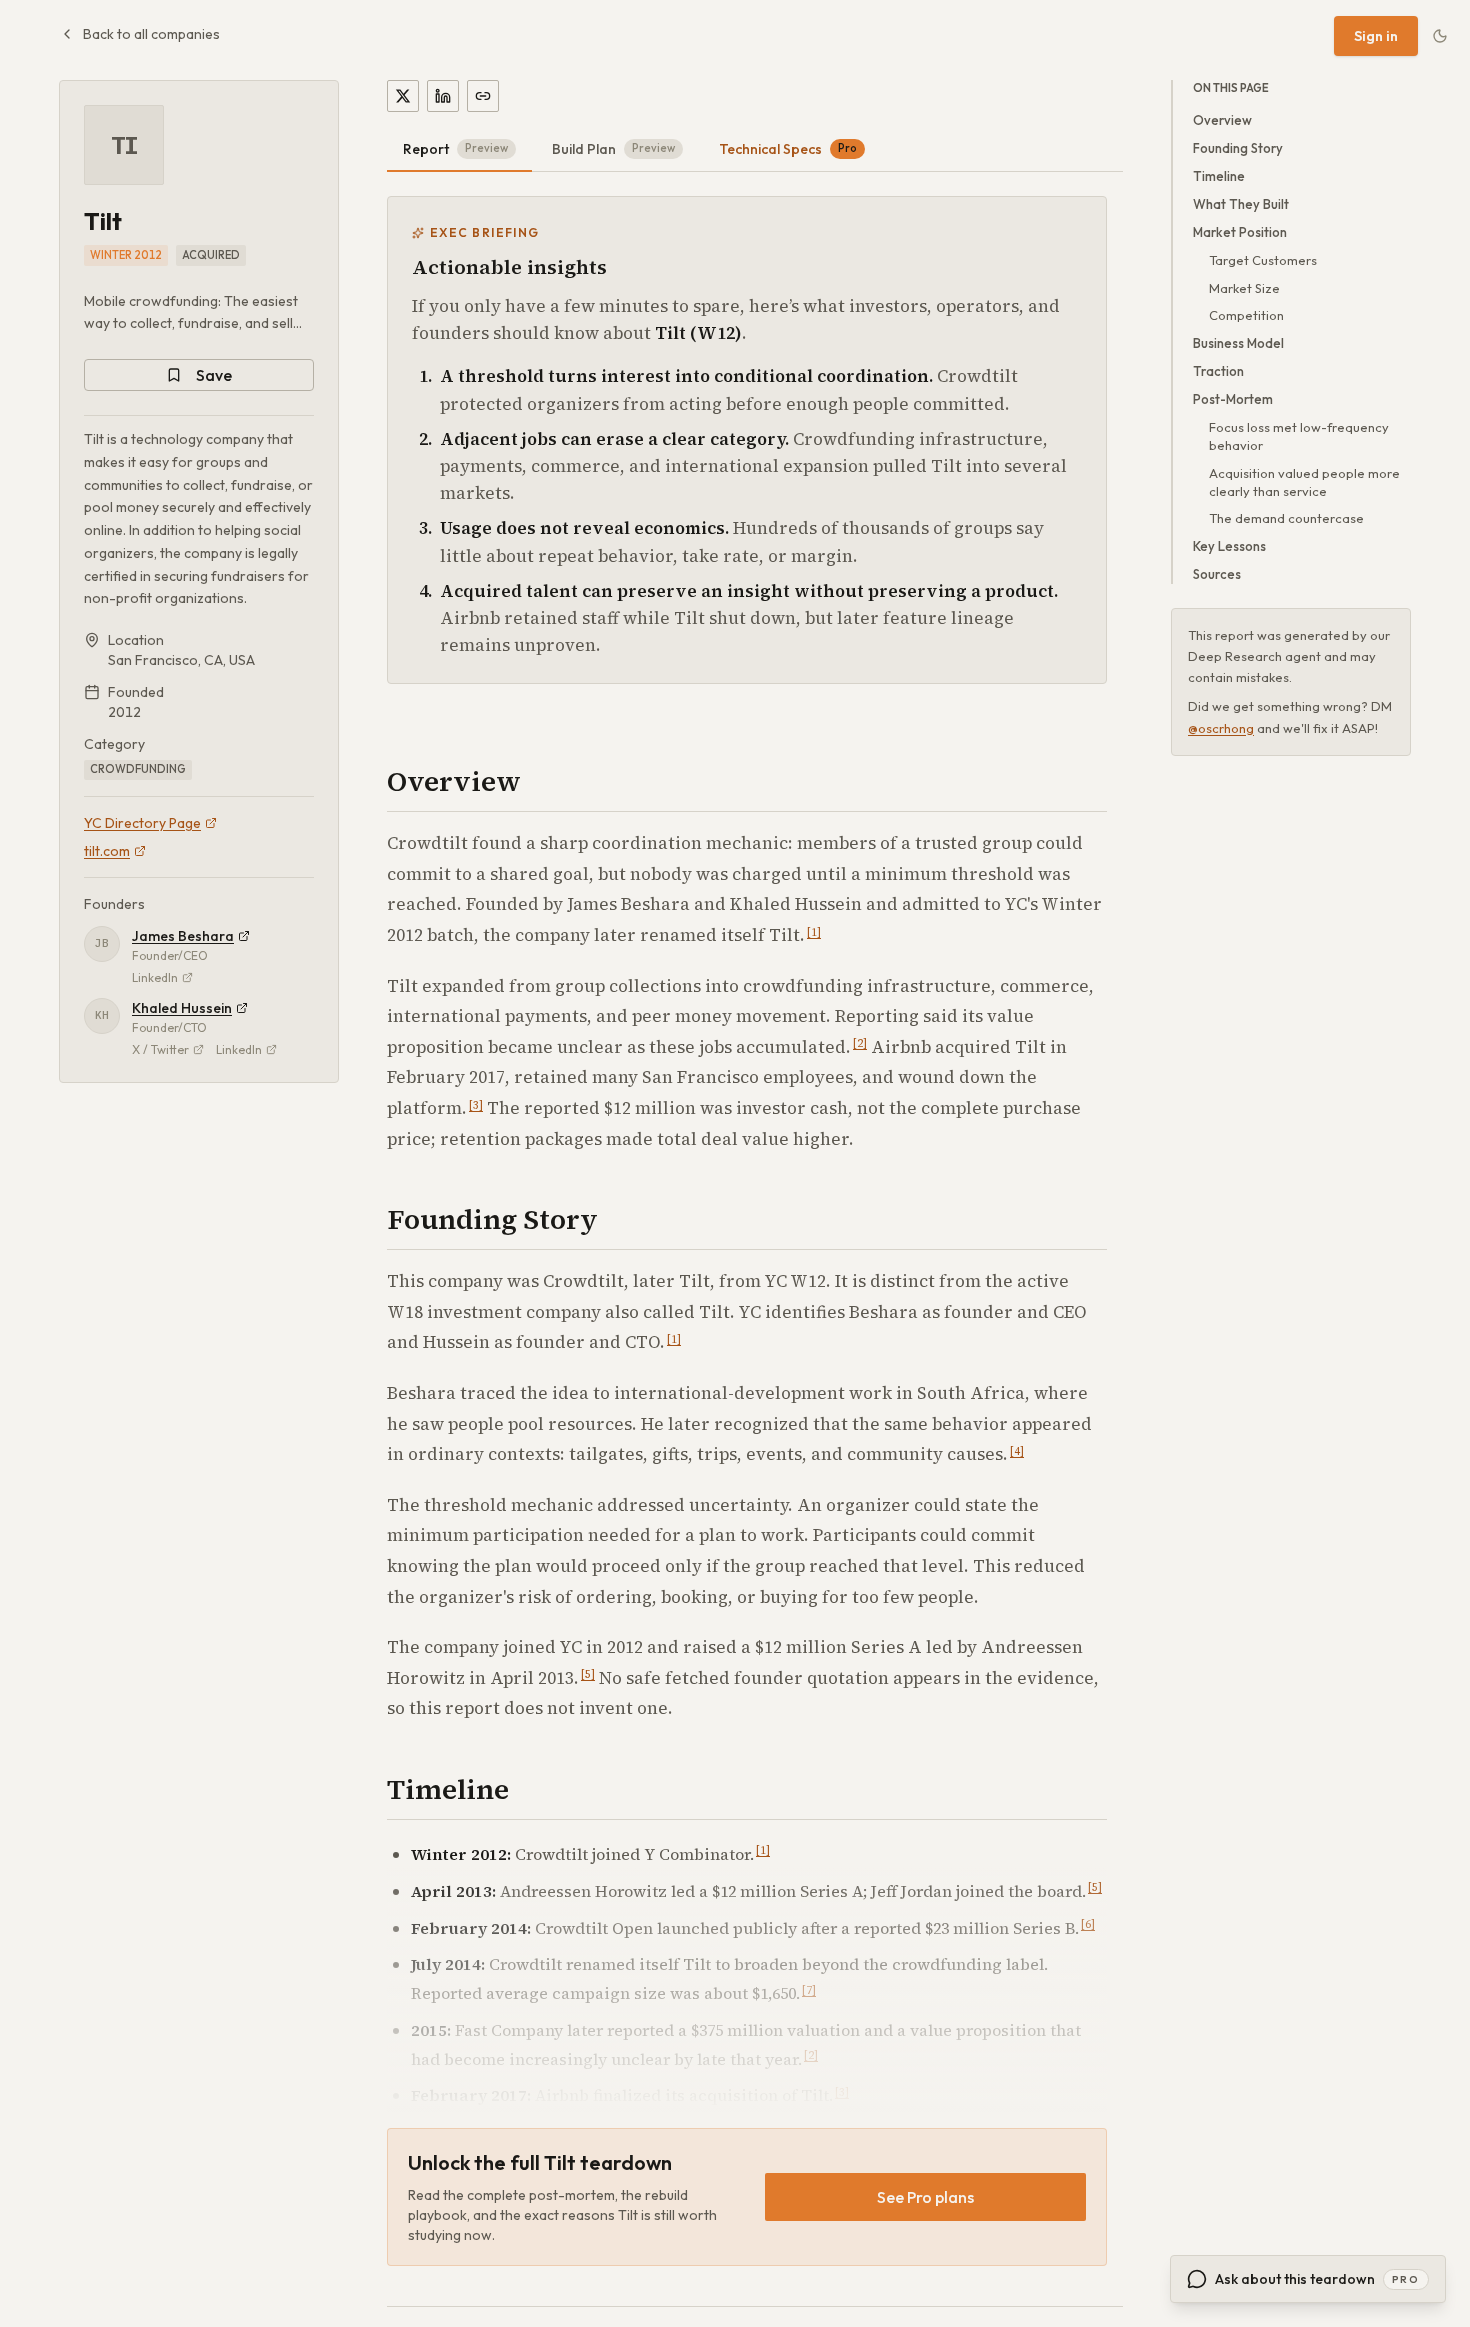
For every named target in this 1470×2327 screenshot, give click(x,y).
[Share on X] (403, 96)
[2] (860, 1043)
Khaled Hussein (182, 1008)
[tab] (459, 150)
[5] (588, 1674)
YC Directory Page (142, 823)
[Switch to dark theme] (1440, 36)
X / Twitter (160, 1049)
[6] (1088, 1924)
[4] (1017, 1451)
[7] (809, 1990)
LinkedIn (155, 977)
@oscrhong (1221, 728)
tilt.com (107, 851)
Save (214, 375)
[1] (814, 932)
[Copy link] (483, 96)
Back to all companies (151, 34)
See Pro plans (925, 2197)
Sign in (1376, 36)
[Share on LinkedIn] (443, 96)
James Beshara (183, 936)
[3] (476, 1105)
